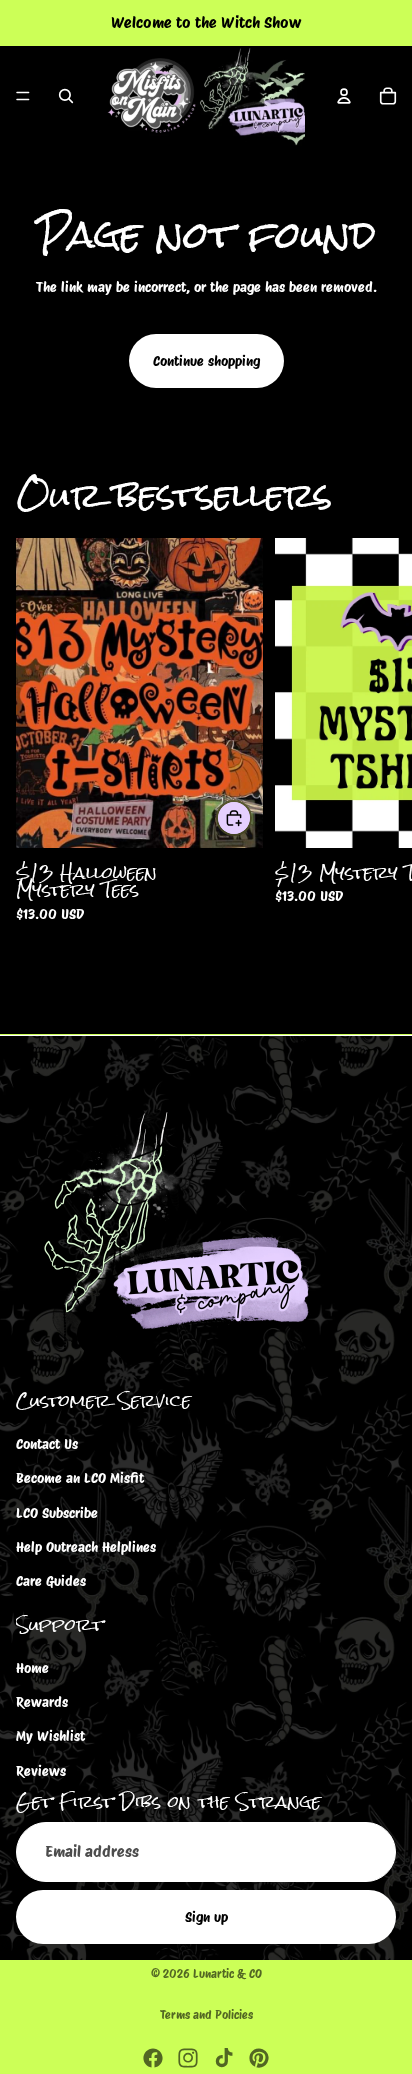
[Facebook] (153, 2058)
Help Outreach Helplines (86, 1547)
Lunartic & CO (227, 1973)
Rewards (42, 1702)
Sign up (206, 1917)
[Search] (66, 96)
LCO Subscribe (57, 1512)
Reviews (41, 1771)
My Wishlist (50, 1736)
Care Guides (51, 1581)
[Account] (344, 96)
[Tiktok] (224, 2058)
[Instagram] (188, 2058)
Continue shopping (206, 361)
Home (32, 1667)
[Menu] (23, 96)
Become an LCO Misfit (80, 1478)
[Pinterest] (259, 2058)
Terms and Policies (206, 2014)
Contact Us (47, 1444)
